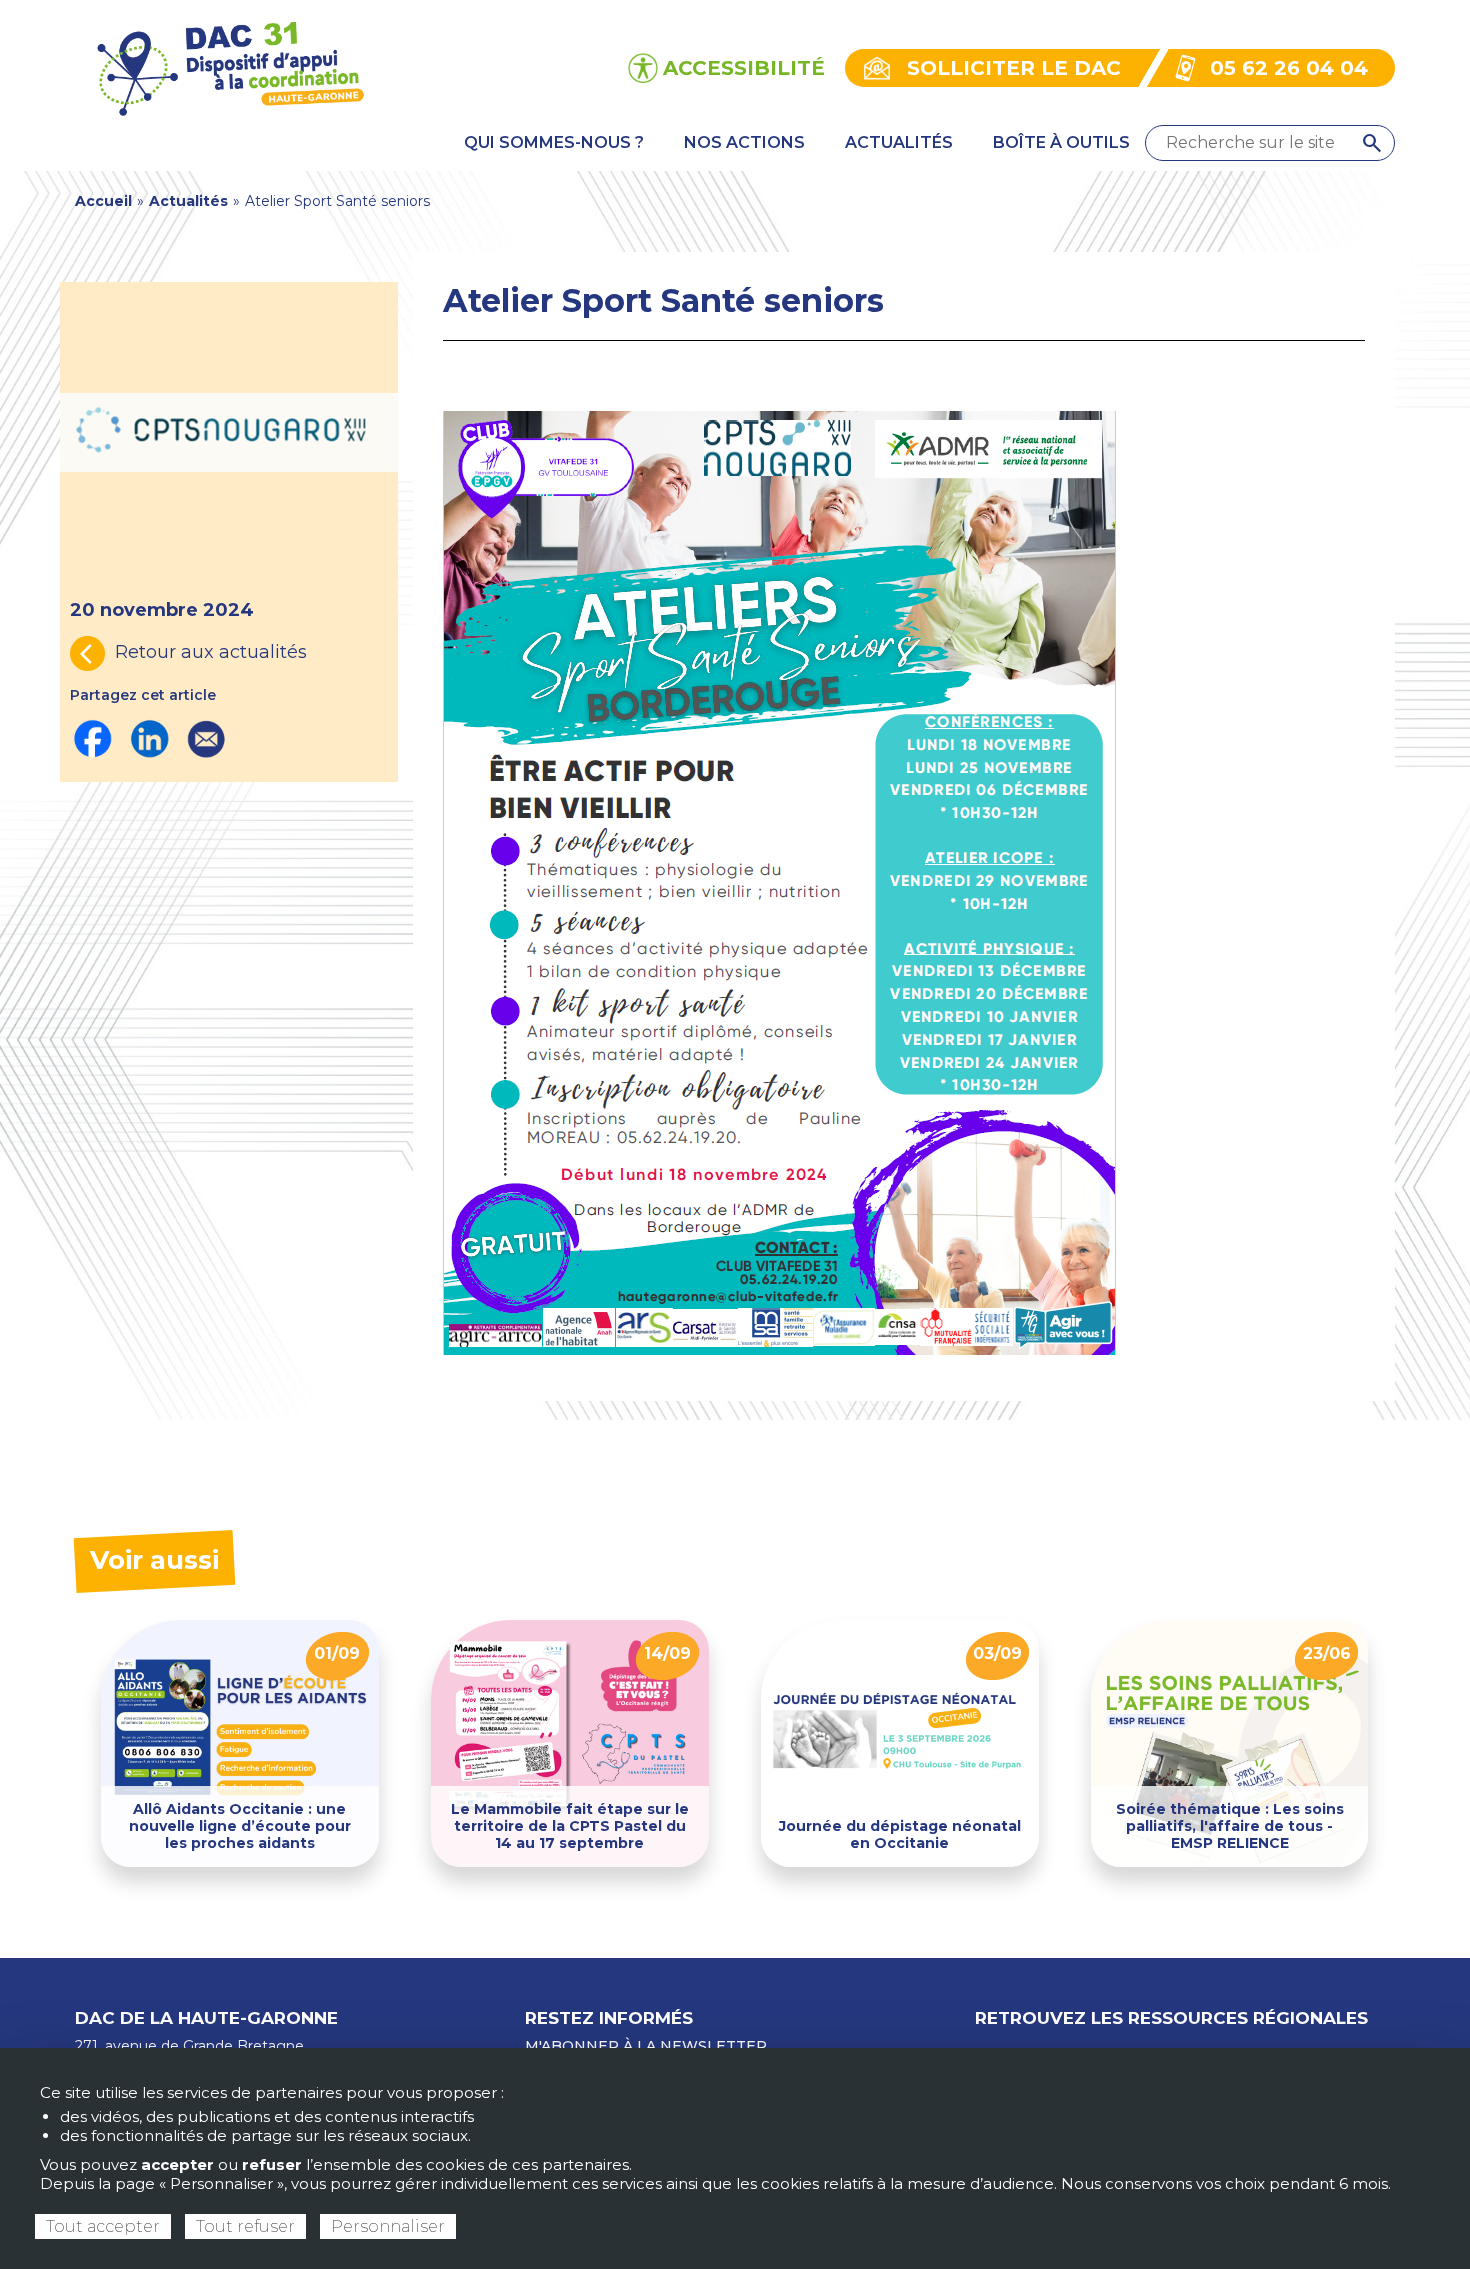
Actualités (188, 201)
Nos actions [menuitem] (744, 142)
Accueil (103, 201)
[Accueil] (228, 66)
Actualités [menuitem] (899, 142)
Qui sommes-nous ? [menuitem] (554, 142)
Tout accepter (103, 2226)
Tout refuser (245, 2226)
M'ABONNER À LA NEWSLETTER (646, 2046)
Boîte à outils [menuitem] (1061, 142)
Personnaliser (388, 2226)
